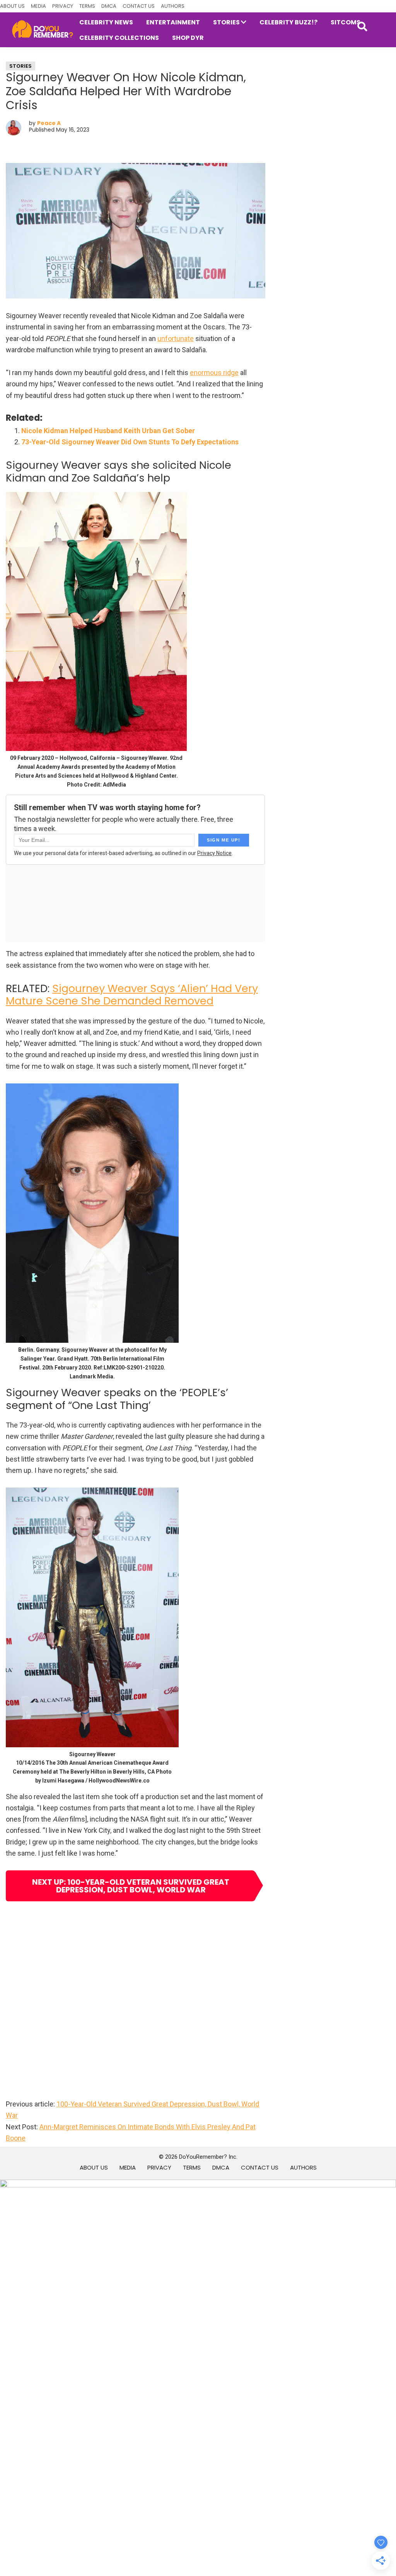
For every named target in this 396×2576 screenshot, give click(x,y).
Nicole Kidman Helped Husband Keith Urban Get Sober (108, 431)
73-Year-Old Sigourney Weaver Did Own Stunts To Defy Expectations (130, 442)
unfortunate (176, 338)
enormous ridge (214, 373)
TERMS (87, 6)
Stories (20, 66)
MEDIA (38, 6)
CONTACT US (139, 6)
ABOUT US (12, 6)
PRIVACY (63, 6)
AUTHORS (173, 6)
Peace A (49, 123)
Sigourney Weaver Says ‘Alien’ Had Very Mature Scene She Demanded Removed (132, 995)
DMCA (109, 6)
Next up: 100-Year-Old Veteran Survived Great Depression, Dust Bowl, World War (131, 1886)
